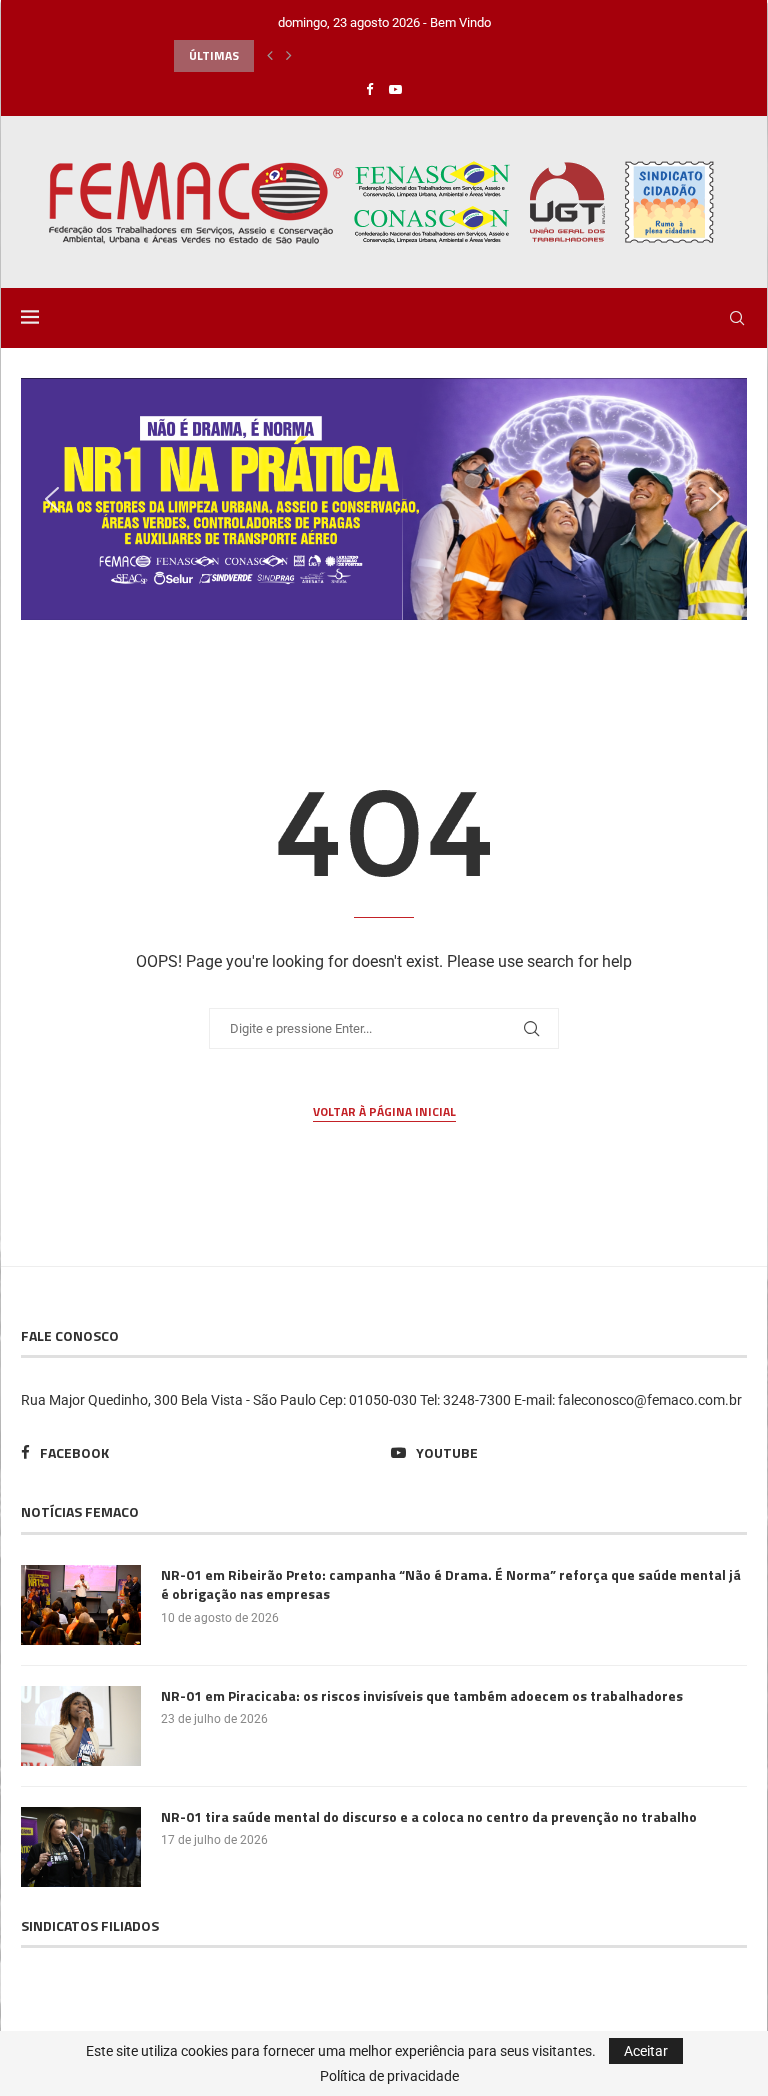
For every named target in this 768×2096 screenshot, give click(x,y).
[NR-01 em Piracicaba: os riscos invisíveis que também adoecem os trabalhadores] (81, 1726)
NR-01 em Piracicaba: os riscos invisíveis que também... (331, 55)
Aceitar (646, 2051)
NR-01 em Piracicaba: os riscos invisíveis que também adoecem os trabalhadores (422, 1696)
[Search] (737, 318)
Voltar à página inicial (384, 1112)
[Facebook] (369, 89)
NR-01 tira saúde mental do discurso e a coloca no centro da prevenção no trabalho (429, 1817)
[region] (384, 499)
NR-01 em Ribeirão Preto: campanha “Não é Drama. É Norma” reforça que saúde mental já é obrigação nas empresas (451, 1584)
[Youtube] (395, 89)
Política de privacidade (389, 2076)
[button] (270, 56)
